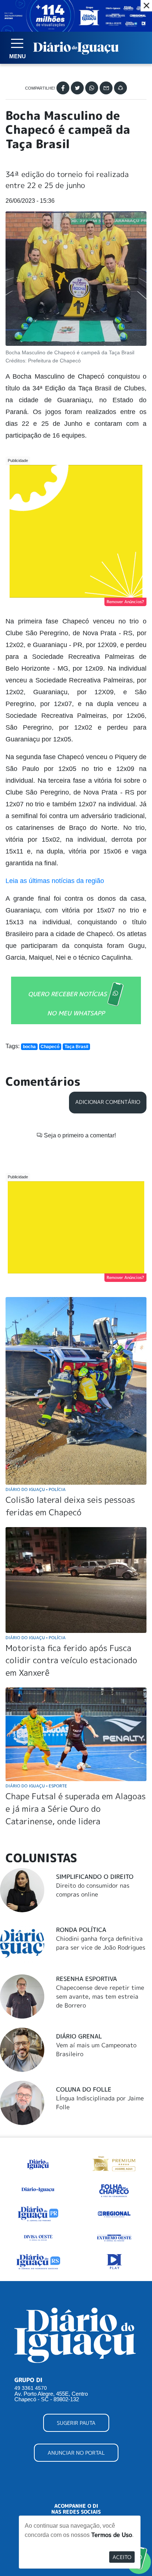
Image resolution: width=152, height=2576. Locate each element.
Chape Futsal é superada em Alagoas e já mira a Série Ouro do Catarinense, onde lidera (76, 1808)
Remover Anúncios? (125, 602)
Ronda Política (81, 1930)
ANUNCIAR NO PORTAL (76, 2453)
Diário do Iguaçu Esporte (36, 1786)
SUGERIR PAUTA (76, 2423)
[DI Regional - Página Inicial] (38, 2163)
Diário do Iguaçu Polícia (36, 1489)
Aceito (122, 2557)
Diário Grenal (79, 2036)
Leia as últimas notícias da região (55, 881)
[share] (120, 88)
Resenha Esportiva (87, 1979)
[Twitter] (77, 88)
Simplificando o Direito (95, 1877)
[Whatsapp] (92, 88)
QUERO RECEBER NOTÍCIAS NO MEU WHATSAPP (67, 1004)
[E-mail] (106, 88)
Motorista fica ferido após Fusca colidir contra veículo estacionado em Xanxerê (71, 1660)
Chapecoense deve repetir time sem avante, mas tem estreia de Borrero (100, 1996)
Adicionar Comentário (108, 1102)
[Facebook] (63, 88)
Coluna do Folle (84, 2089)
